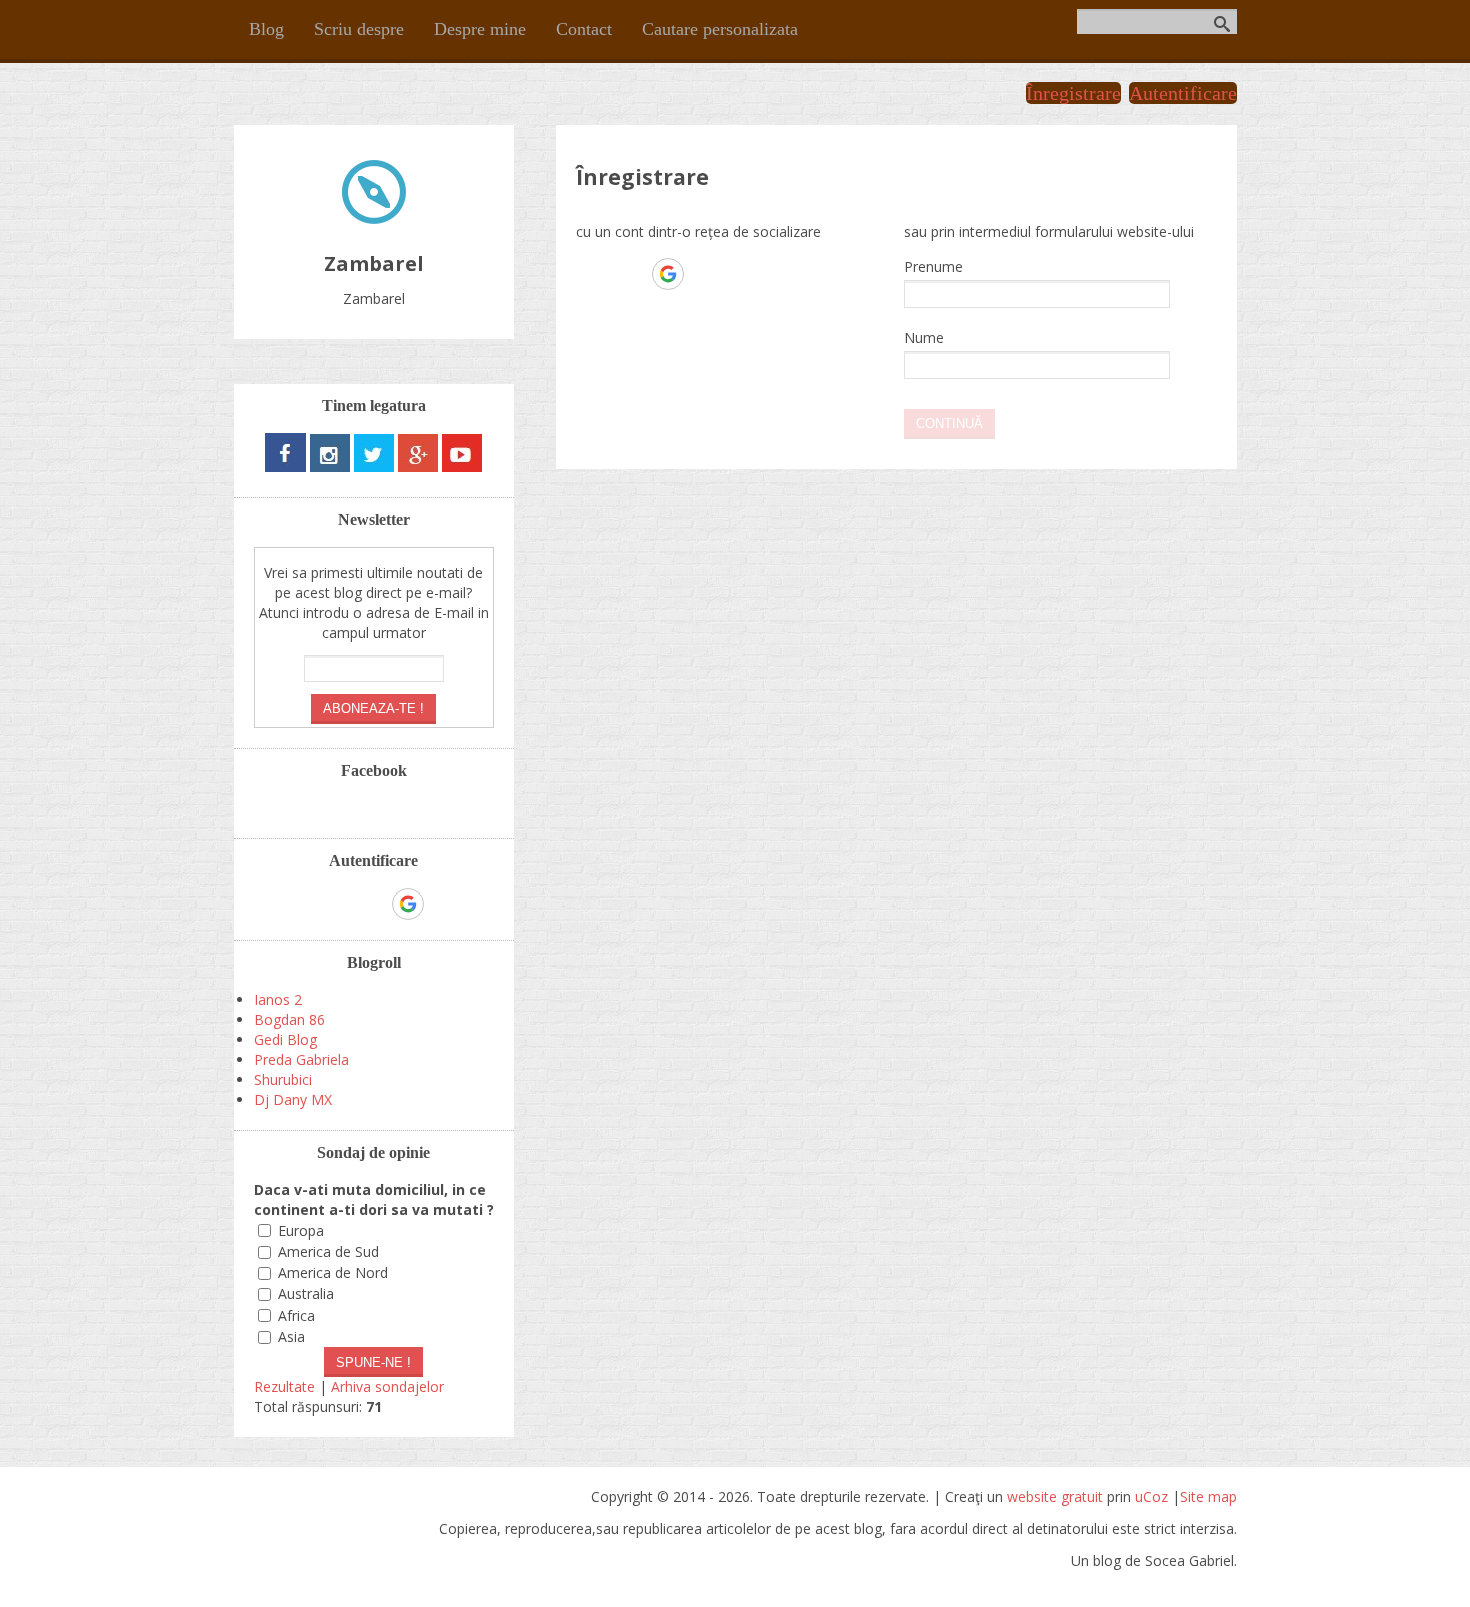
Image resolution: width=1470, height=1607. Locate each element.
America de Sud (328, 1251)
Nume (924, 337)
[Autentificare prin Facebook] (629, 274)
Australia (306, 1294)
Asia (291, 1336)
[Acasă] (374, 218)
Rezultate (284, 1386)
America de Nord (333, 1272)
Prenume (933, 266)
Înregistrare (1073, 93)
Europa (301, 1230)
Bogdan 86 (289, 1019)
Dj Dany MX (293, 1099)
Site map (1208, 1496)
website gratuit (1055, 1496)
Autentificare (1183, 93)
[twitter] (374, 466)
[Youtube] (462, 466)
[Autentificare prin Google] (668, 274)
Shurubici (283, 1079)
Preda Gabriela (301, 1059)
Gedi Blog (285, 1039)
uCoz (1151, 1496)
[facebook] (285, 466)
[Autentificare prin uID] (591, 274)
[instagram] (330, 466)
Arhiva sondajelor (387, 1386)
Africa (296, 1315)
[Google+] (418, 466)
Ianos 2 (278, 999)
